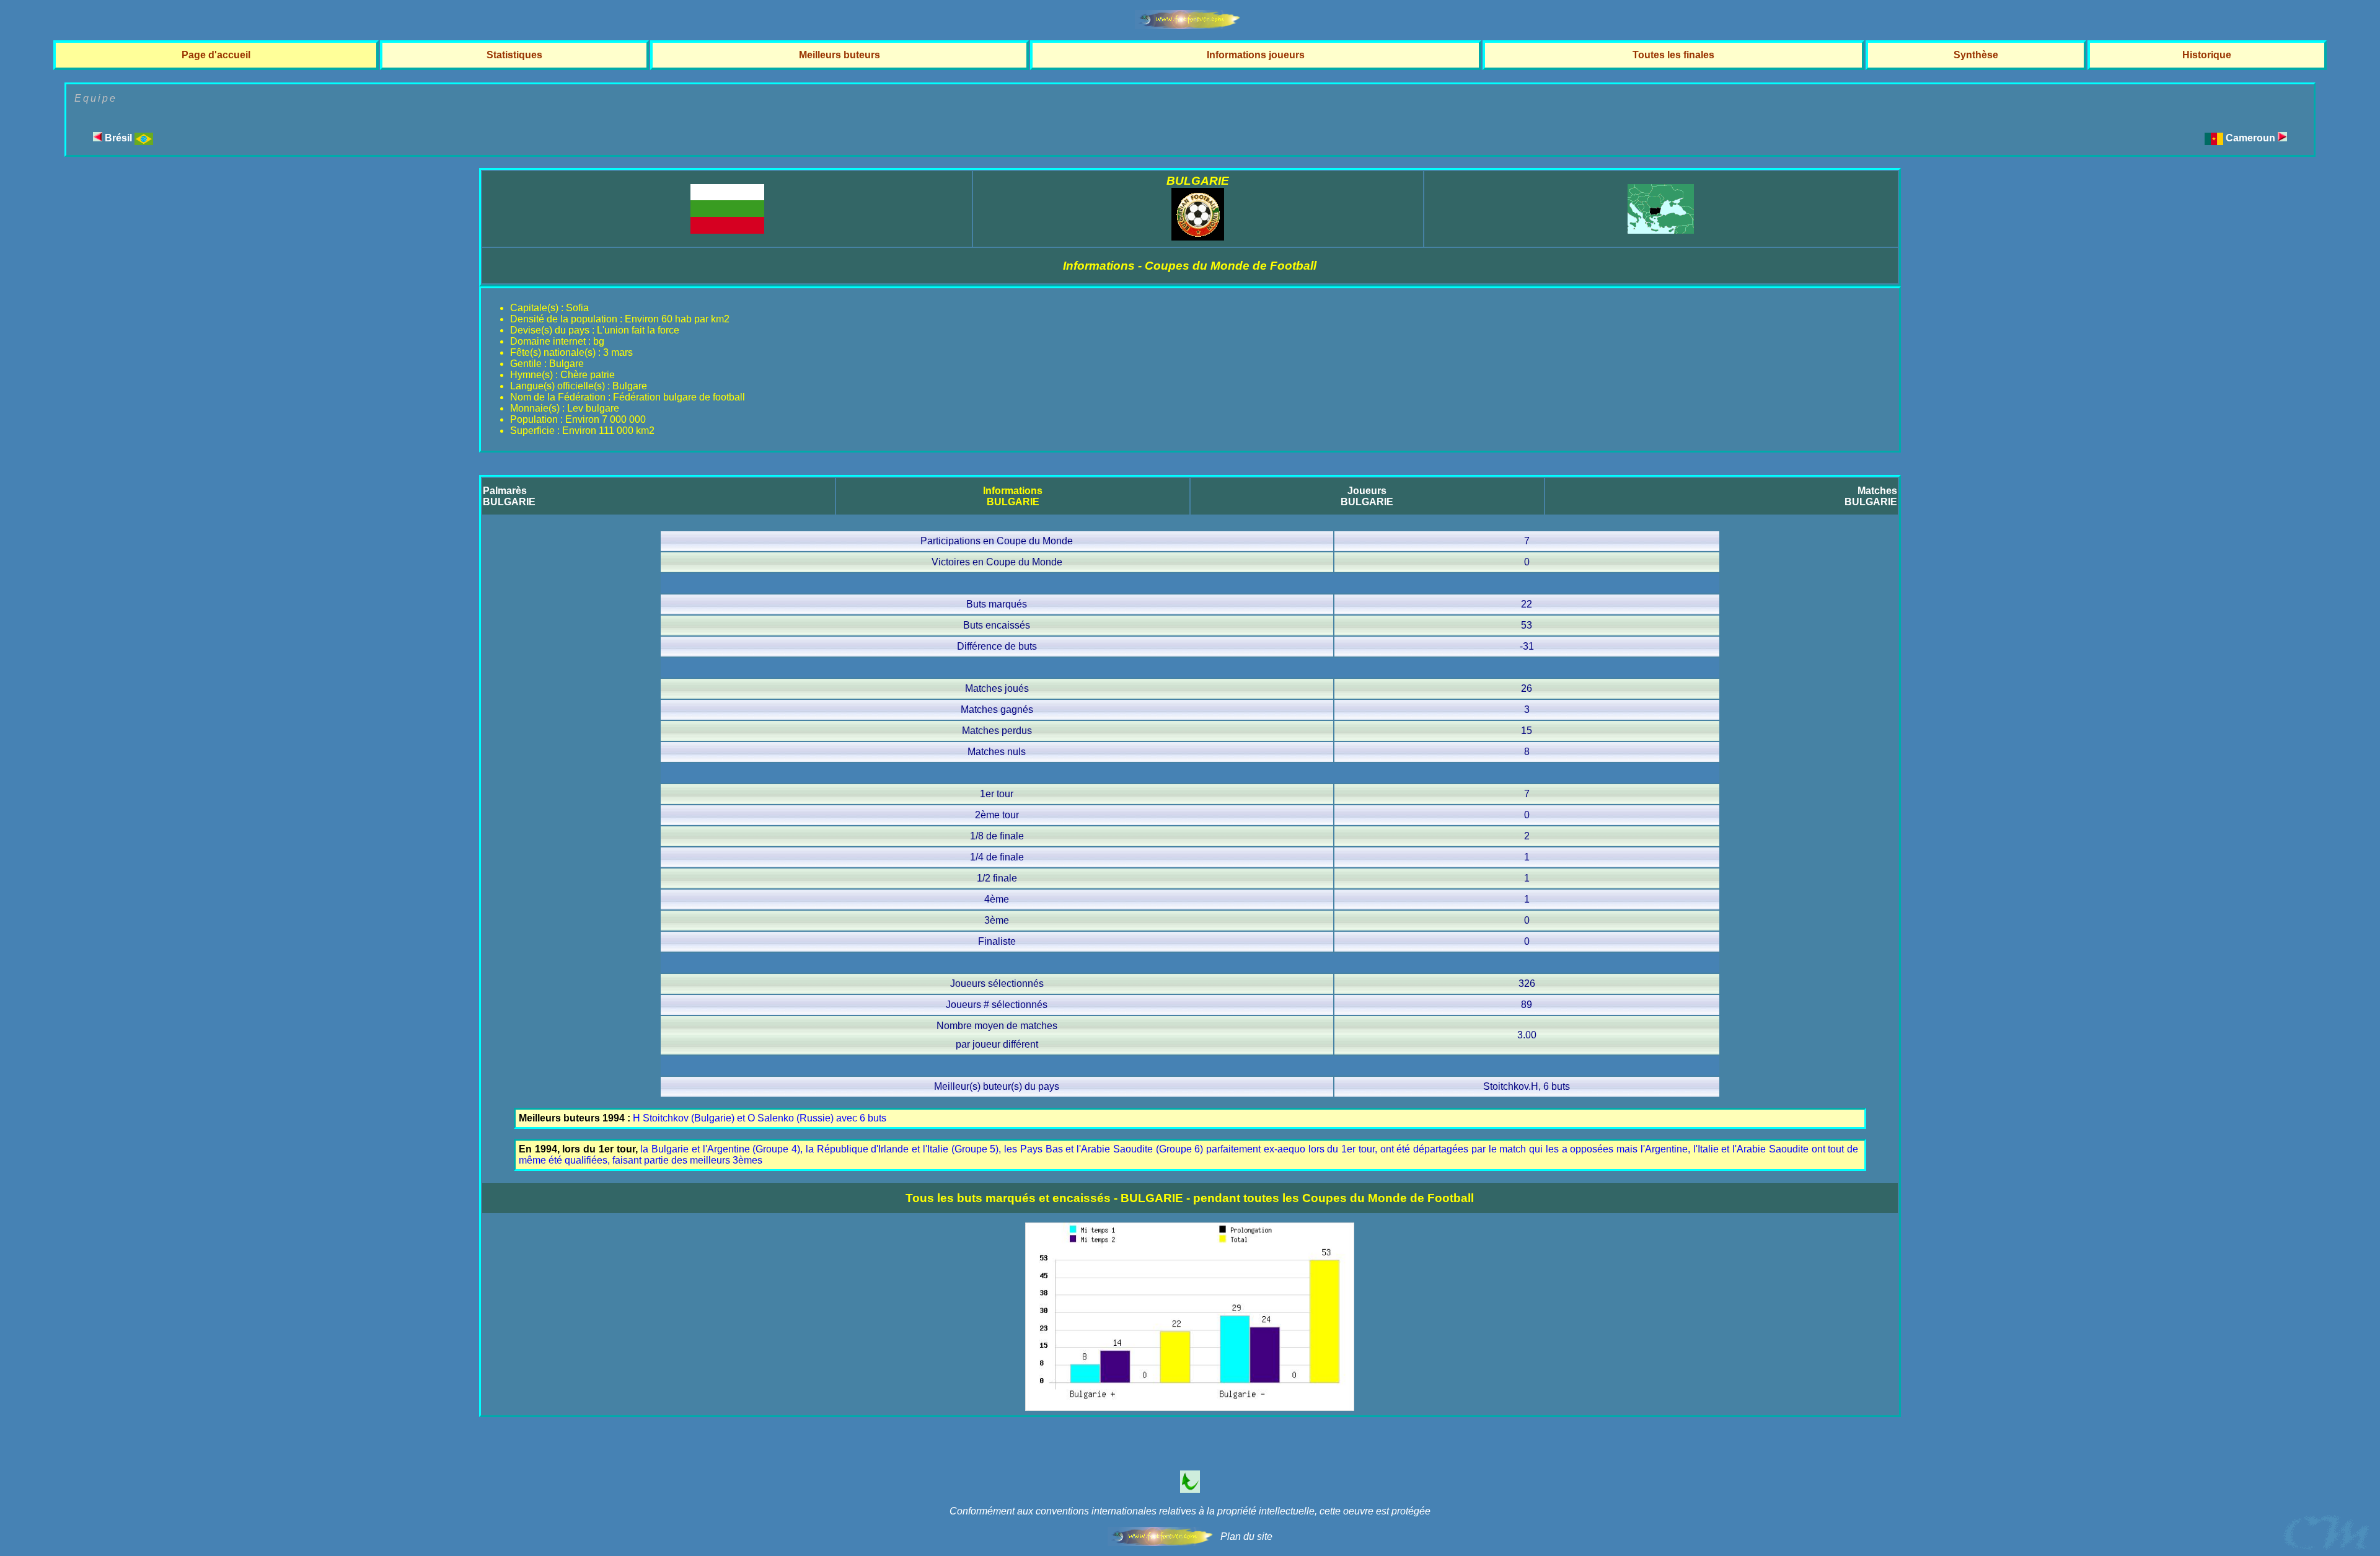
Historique (2207, 55)
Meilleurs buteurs (840, 55)
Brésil (118, 138)
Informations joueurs (1256, 55)
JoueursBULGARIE (1367, 496)
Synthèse (1976, 55)
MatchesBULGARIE (1871, 496)
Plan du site (1246, 1536)
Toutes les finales (1673, 55)
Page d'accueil (216, 55)
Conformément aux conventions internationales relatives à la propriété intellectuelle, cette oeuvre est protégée (1190, 1511)
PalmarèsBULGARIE (509, 496)
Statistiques (514, 55)
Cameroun (2252, 138)
